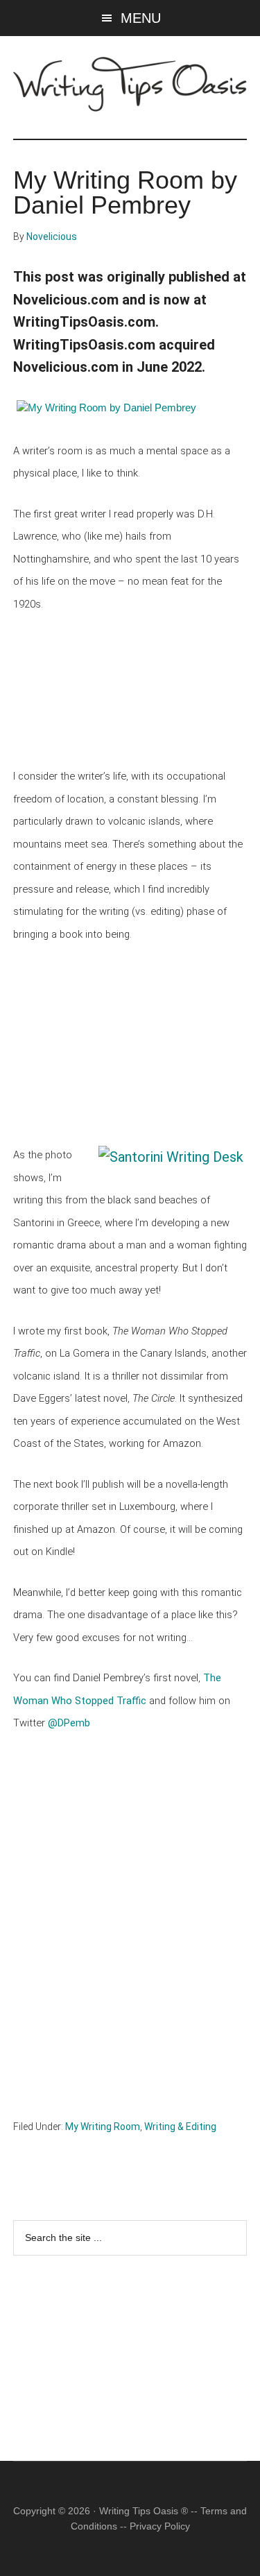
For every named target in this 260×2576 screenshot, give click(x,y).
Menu (141, 18)
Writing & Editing (180, 2127)
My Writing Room (103, 2127)
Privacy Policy (160, 2526)
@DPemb (69, 1723)
